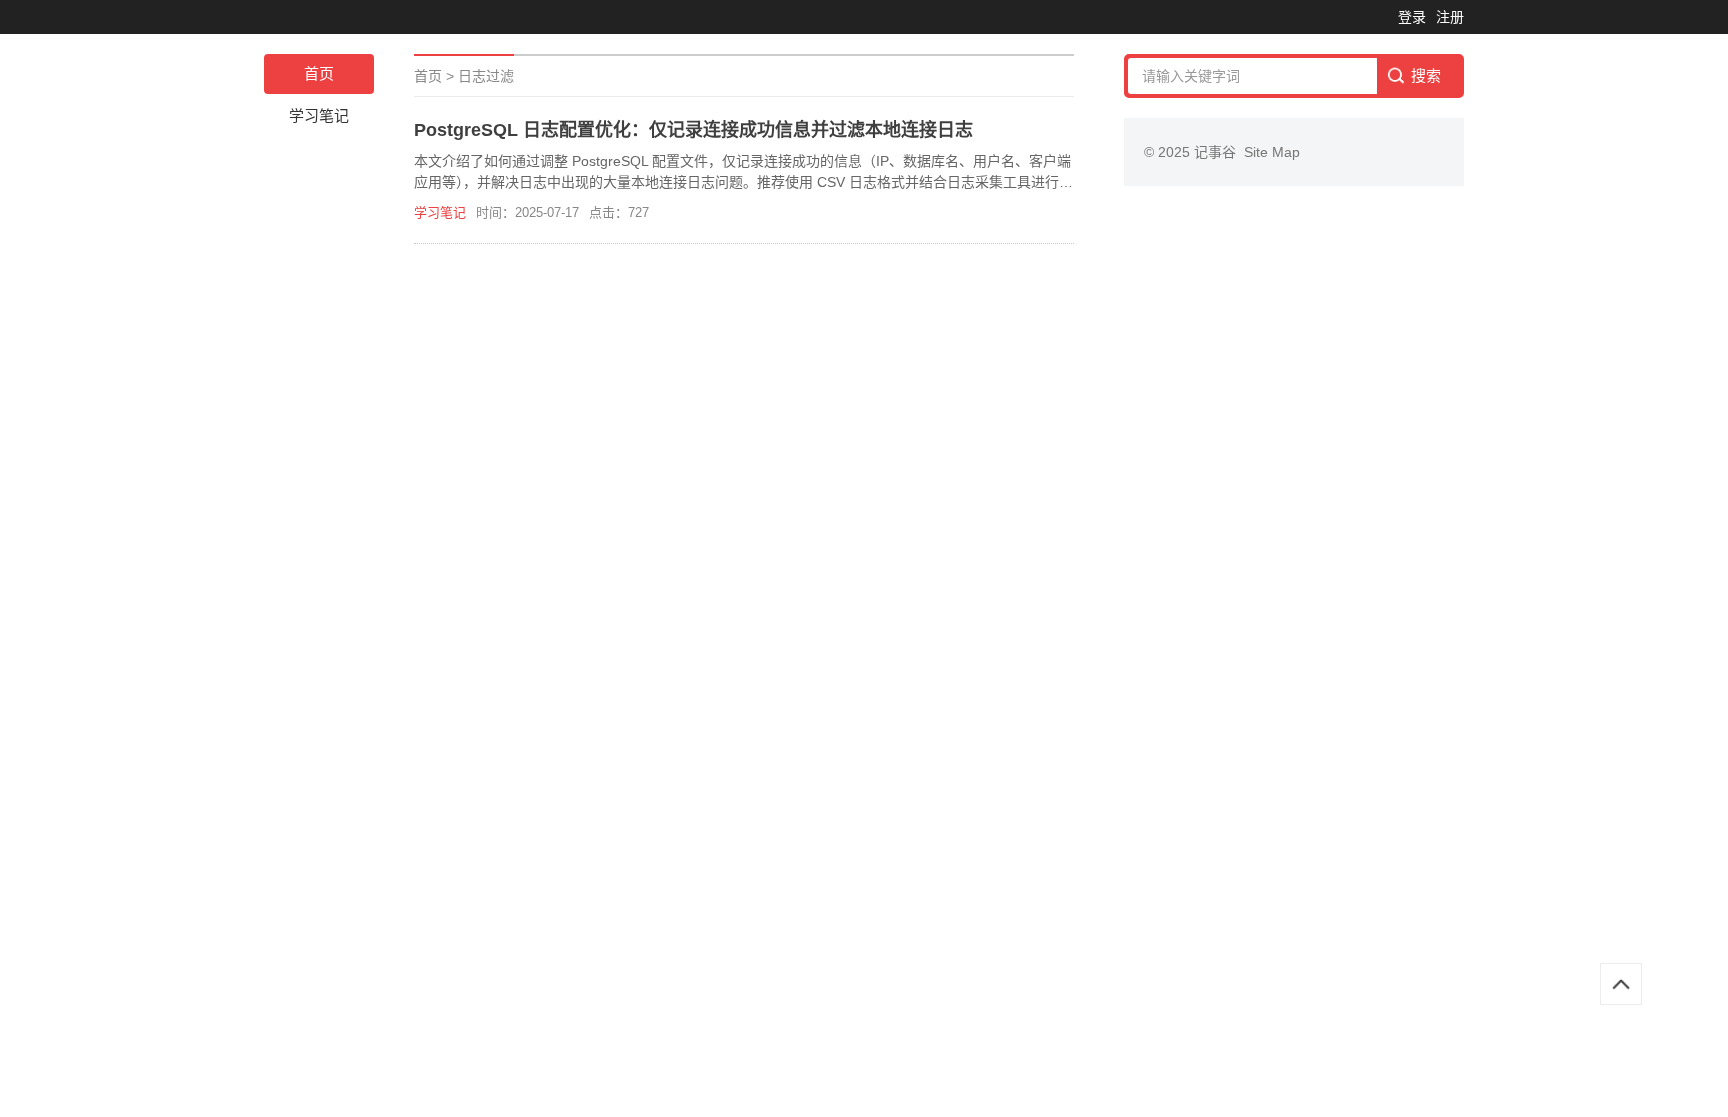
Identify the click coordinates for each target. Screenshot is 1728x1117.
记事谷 (1219, 152)
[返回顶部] (1621, 984)
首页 (319, 73)
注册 (1450, 17)
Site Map (1272, 152)
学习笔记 (319, 115)
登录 (1412, 17)
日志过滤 (486, 76)
